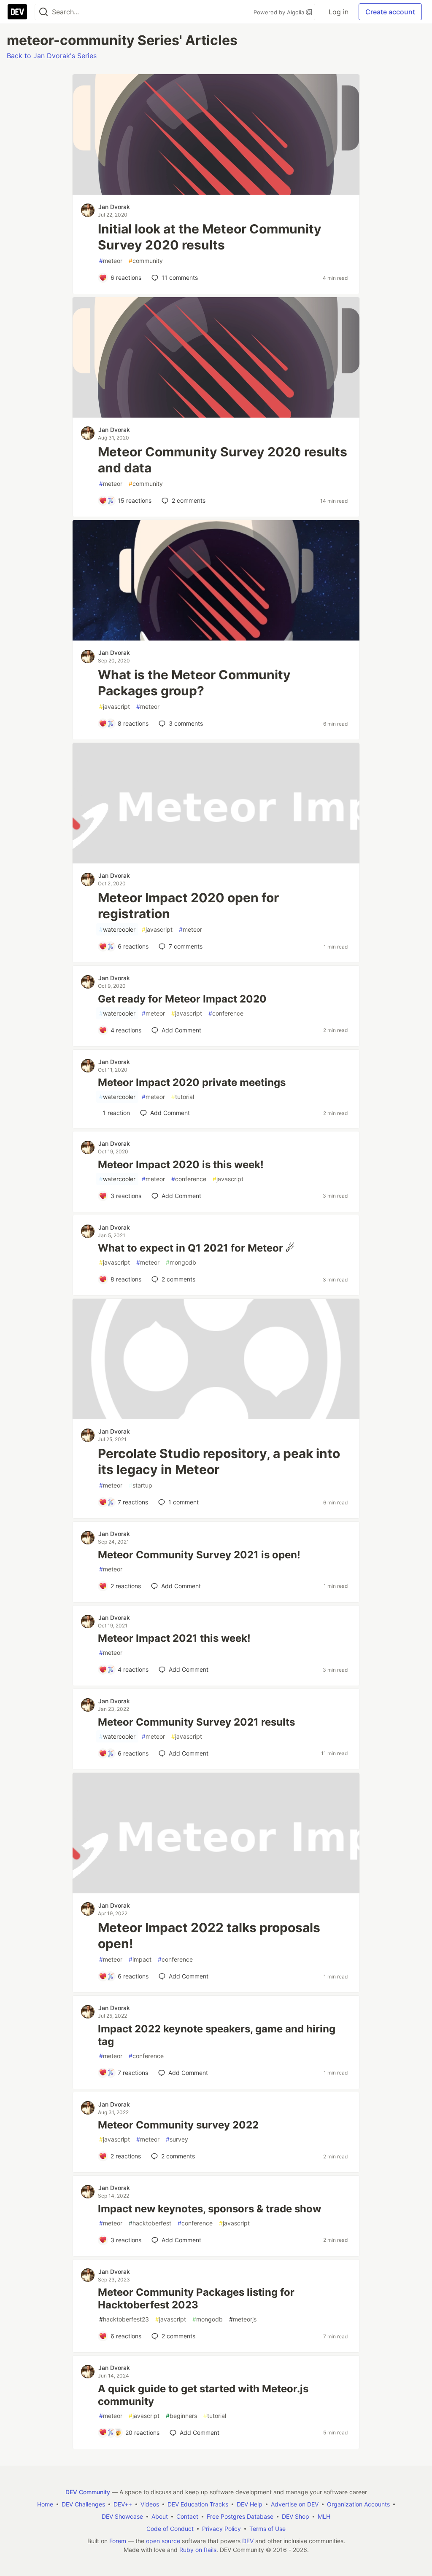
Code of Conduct (170, 2529)
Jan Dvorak (114, 207)
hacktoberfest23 (124, 2319)
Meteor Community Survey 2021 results (196, 1722)
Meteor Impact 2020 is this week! (181, 1165)
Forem (118, 2541)
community (146, 261)
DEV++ (123, 2504)
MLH (324, 2516)
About (160, 2516)
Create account (390, 12)
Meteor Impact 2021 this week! (174, 1638)
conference (226, 1013)
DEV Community (88, 2492)
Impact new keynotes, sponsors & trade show (209, 2209)
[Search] (43, 12)
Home (45, 2504)
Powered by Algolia (280, 12)
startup (140, 1485)
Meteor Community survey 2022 (178, 2125)
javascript (115, 706)
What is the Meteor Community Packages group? (194, 683)
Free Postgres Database (240, 2516)
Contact (187, 2516)
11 (180, 277)
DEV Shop (296, 2516)
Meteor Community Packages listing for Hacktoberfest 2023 (196, 2299)
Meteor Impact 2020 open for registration (188, 906)
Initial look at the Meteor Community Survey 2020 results (210, 237)
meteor (111, 261)
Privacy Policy (221, 2529)
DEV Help (250, 2504)
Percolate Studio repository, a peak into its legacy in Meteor (219, 1461)
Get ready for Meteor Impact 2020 (182, 999)
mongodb (181, 1262)
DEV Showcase (122, 2516)
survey (177, 2139)
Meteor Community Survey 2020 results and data (223, 460)
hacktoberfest (150, 2223)
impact (140, 1959)
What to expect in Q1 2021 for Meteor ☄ (196, 1248)
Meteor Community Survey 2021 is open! (199, 1555)
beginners (181, 2416)
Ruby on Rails (198, 2550)
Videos (150, 2504)
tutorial (183, 1097)
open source (163, 2541)
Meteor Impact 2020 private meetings (192, 1082)
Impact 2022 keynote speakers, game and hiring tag (217, 2035)
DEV (248, 2541)
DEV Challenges (83, 2504)
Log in (339, 12)
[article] (216, 192)
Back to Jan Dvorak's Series (52, 56)
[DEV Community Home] (17, 12)
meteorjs (243, 2319)
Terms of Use (267, 2529)
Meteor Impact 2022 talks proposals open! (209, 1935)
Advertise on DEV (295, 2504)
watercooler (117, 929)
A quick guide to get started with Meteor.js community (203, 2395)
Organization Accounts (358, 2504)
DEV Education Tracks (198, 2504)
